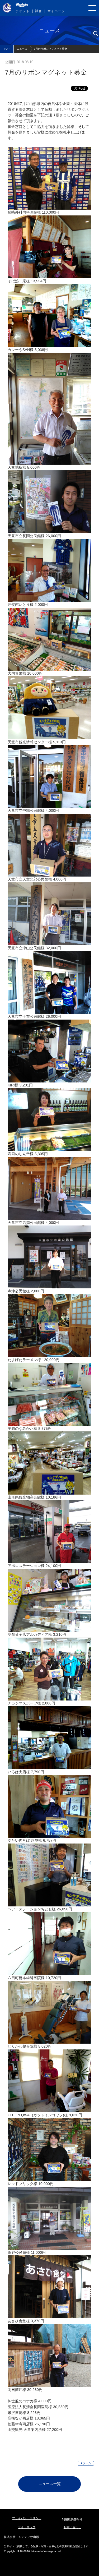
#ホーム (86, 2463)
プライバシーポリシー (27, 2518)
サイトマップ (27, 2527)
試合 (39, 11)
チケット (23, 11)
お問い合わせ (72, 2527)
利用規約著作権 (72, 2519)
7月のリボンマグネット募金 (50, 49)
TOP (7, 49)
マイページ (56, 11)
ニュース (22, 49)
